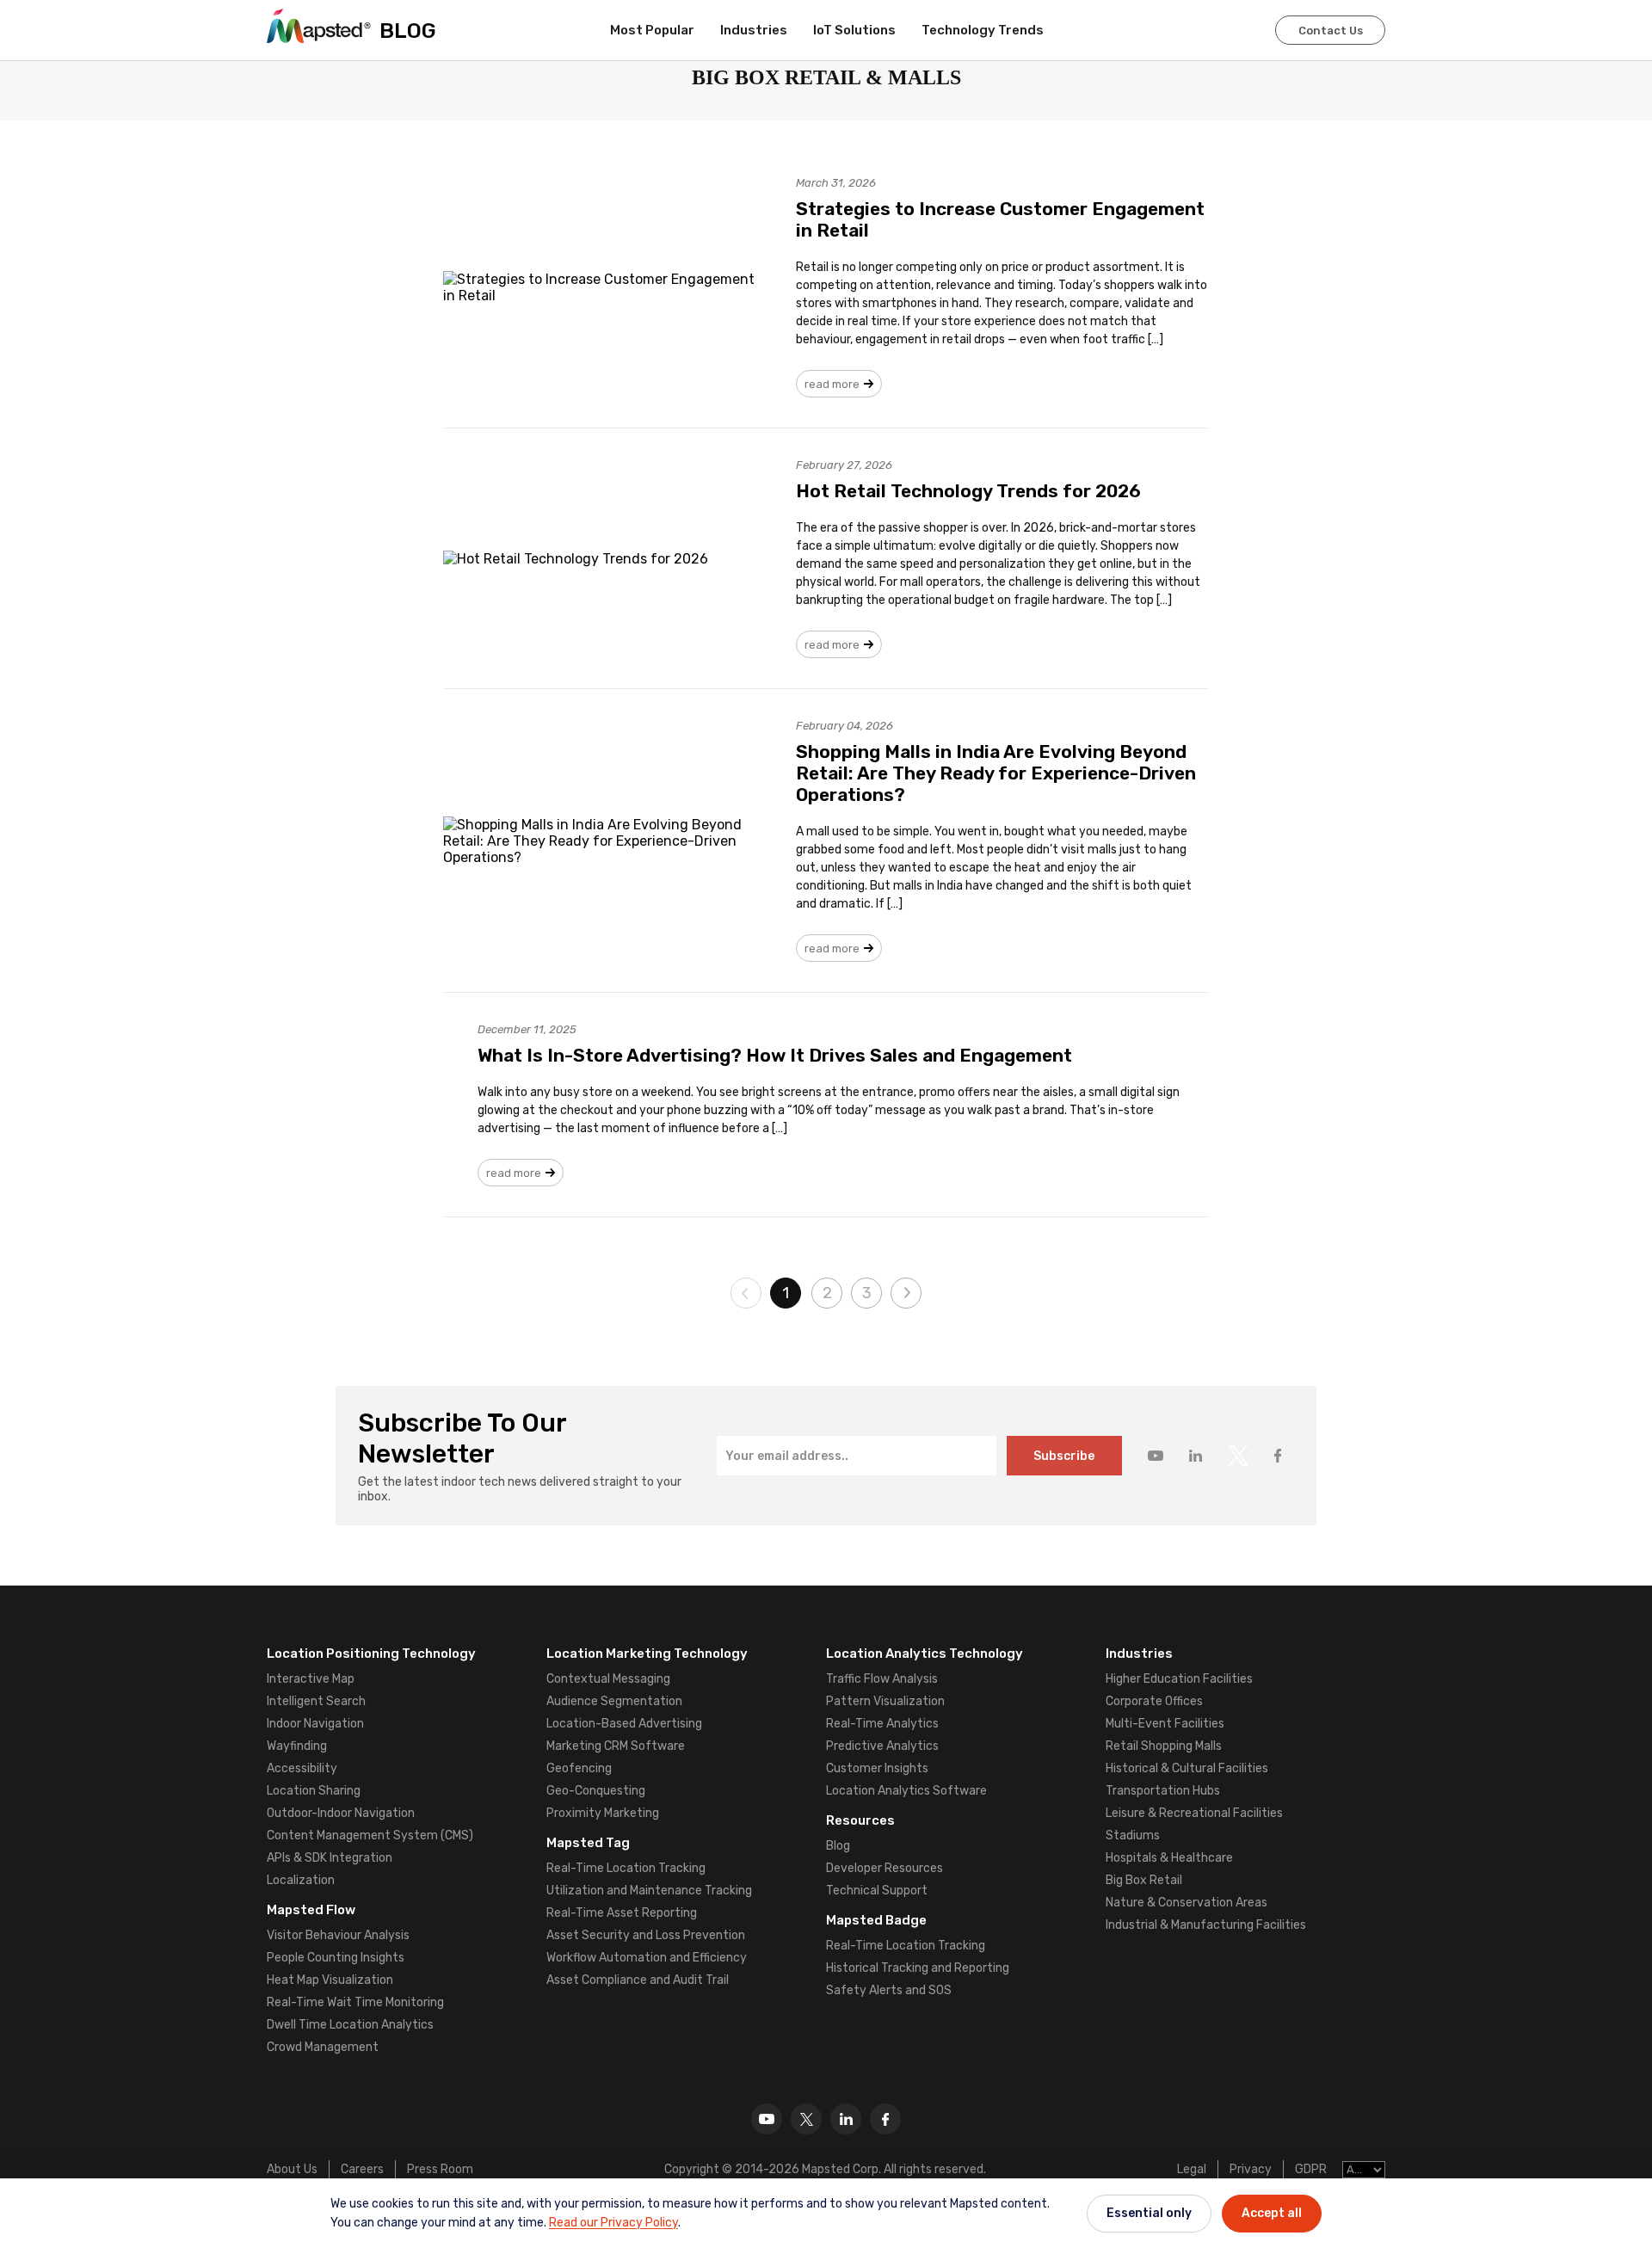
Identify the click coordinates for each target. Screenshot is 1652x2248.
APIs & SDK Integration (330, 1858)
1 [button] (786, 1293)
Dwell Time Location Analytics (350, 2025)
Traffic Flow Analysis (882, 1679)
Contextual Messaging (608, 1679)
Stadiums (1133, 1835)
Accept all (1272, 2213)
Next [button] (906, 1293)
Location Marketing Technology (647, 1654)
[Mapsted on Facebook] (1278, 1455)
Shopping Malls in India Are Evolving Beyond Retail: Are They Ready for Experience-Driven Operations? (996, 773)
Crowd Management (323, 2047)
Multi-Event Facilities (1165, 1724)
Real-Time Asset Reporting (622, 1913)
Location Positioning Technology (371, 1654)
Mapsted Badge (876, 1920)
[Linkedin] (846, 2119)
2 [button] (827, 1293)
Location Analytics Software (906, 1791)
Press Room (440, 2169)
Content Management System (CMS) (370, 1835)
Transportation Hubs (1163, 1791)
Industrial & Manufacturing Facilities (1206, 1925)
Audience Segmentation (614, 1701)
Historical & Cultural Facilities (1187, 1768)
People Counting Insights (336, 1958)
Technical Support (877, 1891)
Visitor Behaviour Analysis (338, 1935)
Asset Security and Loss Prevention (646, 1935)
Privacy (1251, 2169)
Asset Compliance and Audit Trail (638, 1980)
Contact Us (1331, 31)
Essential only (1149, 2213)
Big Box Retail (1144, 1880)
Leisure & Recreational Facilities (1194, 1813)
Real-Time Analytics (882, 1724)
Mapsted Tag (588, 1843)
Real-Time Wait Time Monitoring (355, 2002)
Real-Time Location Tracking (626, 1868)
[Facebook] (885, 2119)
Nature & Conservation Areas (1187, 1903)
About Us (292, 2169)
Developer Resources (885, 1868)
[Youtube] (767, 2119)
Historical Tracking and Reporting (918, 1968)
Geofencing (579, 1768)
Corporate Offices (1154, 1701)
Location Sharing (314, 1791)
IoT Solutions (854, 30)
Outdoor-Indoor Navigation (341, 1813)
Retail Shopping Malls (1164, 1746)
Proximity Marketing (603, 1813)
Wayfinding (297, 1746)
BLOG (408, 31)
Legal (1192, 2169)
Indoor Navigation (315, 1724)
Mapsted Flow (311, 1910)
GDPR (1311, 2169)
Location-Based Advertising (624, 1724)
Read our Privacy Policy (613, 2223)
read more (832, 384)
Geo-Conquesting (596, 1791)
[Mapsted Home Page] (319, 26)
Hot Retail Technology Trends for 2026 (968, 491)
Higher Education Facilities (1179, 1679)
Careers (362, 2169)
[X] (806, 2119)
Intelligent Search (316, 1701)
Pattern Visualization (885, 1701)
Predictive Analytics (882, 1746)
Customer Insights (877, 1768)
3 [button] (867, 1293)
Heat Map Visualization (330, 1980)
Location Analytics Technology (925, 1654)
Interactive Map (311, 1679)
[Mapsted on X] (1238, 1456)
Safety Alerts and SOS (889, 1990)
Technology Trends (983, 30)
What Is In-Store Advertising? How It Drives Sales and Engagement (775, 1055)
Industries (754, 30)
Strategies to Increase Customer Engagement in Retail (1000, 219)
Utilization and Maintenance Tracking (649, 1891)
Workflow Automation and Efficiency (647, 1958)
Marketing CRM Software (616, 1746)
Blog (838, 1846)
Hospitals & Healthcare (1169, 1858)
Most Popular (652, 30)
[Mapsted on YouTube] (1156, 1456)
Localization (301, 1880)
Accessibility (302, 1768)
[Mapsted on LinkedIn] (1196, 1456)
